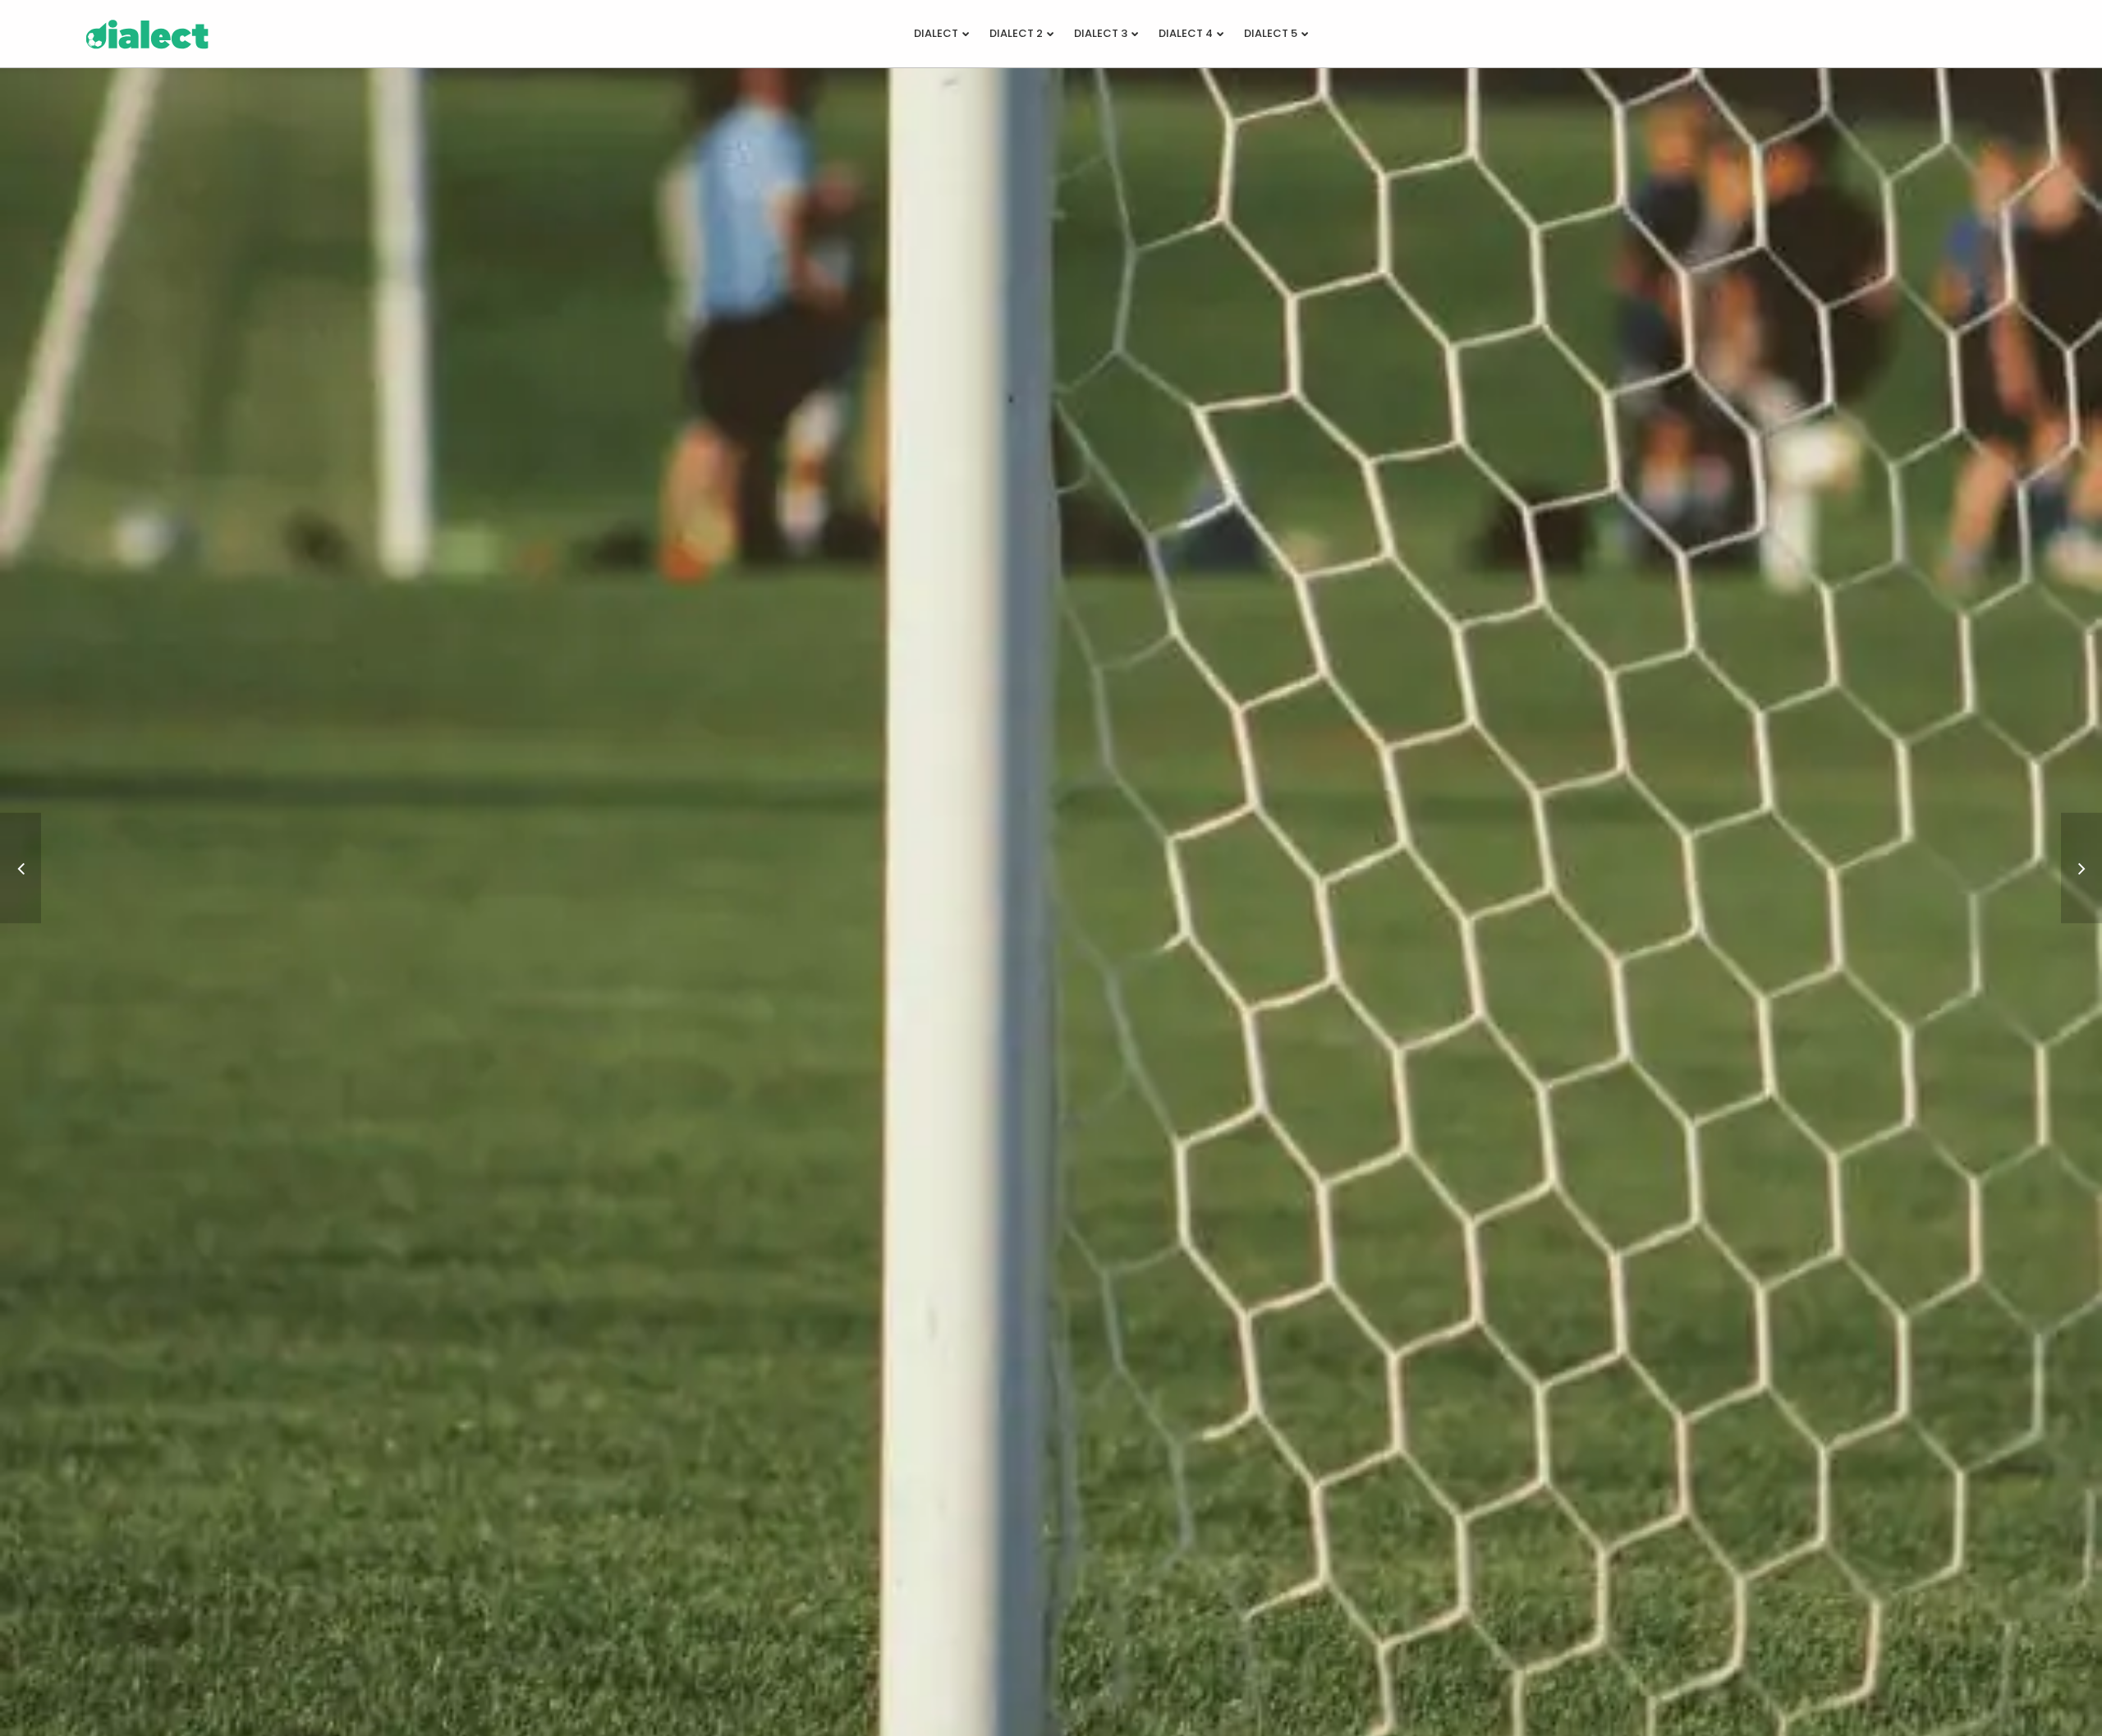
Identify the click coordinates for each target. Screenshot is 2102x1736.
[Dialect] (2081, 868)
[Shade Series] (21, 868)
